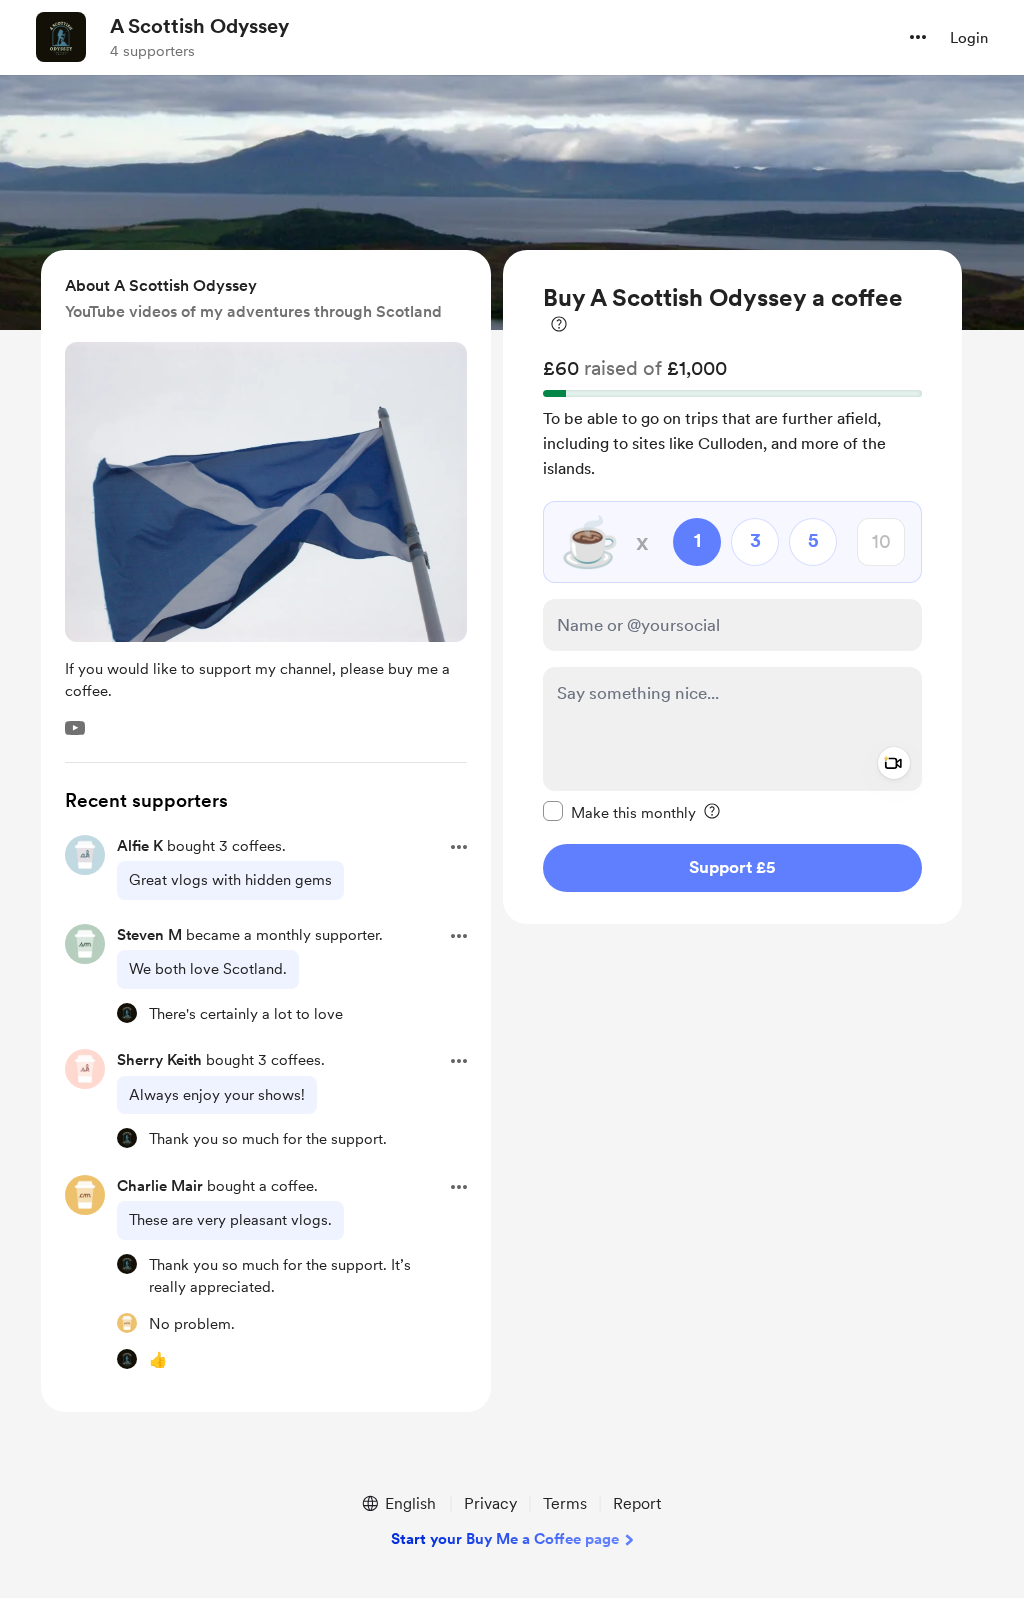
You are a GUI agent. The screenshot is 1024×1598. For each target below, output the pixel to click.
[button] (918, 37)
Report (637, 1503)
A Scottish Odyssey (199, 26)
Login (969, 38)
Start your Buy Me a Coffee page (505, 1539)
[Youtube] (75, 728)
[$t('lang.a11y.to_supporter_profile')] (127, 1013)
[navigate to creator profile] (61, 37)
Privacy (490, 1503)
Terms (565, 1503)
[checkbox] (619, 812)
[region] (732, 587)
